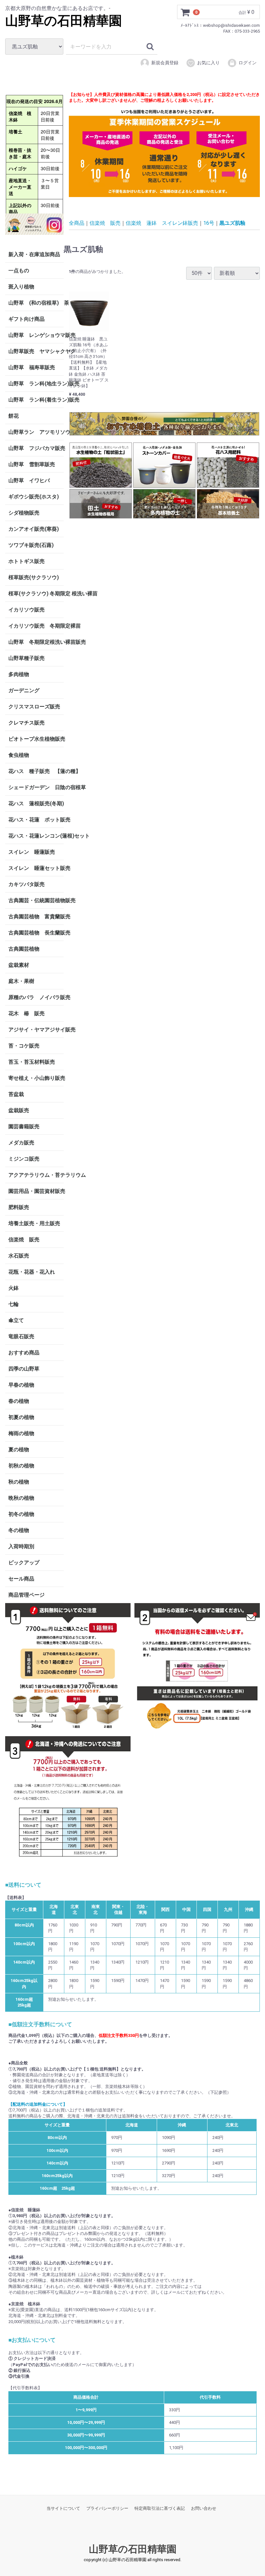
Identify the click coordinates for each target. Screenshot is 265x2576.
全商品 (77, 223)
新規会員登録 (165, 63)
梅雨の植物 (21, 1433)
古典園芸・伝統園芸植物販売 (36, 900)
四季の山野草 (24, 1369)
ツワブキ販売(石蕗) (31, 545)
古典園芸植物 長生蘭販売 (36, 933)
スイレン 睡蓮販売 (32, 852)
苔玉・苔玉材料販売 (32, 1062)
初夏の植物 (21, 1417)
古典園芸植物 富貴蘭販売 (36, 917)
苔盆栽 (16, 1094)
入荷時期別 (21, 1546)
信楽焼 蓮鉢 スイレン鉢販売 (162, 223)
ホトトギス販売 (26, 561)
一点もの (19, 271)
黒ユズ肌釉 (232, 223)
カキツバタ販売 (26, 884)
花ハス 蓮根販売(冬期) (36, 803)
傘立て (16, 1320)
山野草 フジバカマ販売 (36, 448)
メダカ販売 (21, 1143)
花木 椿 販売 (26, 1013)
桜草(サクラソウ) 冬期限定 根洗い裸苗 (36, 594)
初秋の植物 (21, 1466)
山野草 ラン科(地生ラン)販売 (36, 384)
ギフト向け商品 (26, 319)
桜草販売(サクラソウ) (34, 577)
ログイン (248, 63)
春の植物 (19, 1401)
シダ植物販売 (24, 513)
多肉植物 (19, 674)
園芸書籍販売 (24, 1126)
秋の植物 (19, 1482)
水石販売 (19, 1256)
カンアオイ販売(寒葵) (34, 529)
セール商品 (21, 1579)
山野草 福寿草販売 (32, 367)
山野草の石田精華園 (64, 21)
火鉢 (14, 1288)
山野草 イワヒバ (29, 480)
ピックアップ (24, 1563)
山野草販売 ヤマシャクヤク (36, 351)
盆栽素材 (19, 965)
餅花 (14, 416)
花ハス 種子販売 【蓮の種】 (36, 771)
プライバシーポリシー (107, 2508)
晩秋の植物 (21, 1498)
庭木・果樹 (21, 981)
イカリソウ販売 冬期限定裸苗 (36, 626)
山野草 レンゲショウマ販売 (36, 335)
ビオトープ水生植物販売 (36, 739)
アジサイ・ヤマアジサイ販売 (36, 1030)
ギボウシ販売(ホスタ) (34, 497)
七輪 (14, 1304)
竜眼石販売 (21, 1336)
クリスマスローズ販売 (34, 707)
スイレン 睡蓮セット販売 (36, 868)
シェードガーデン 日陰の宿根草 (36, 787)
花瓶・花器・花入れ (32, 1272)
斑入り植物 (21, 287)
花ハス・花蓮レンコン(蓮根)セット (36, 836)
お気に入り (208, 63)
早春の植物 (21, 1385)
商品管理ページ (26, 1595)
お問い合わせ (204, 2508)
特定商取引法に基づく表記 (160, 2508)
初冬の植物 (21, 1514)
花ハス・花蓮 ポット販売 (36, 820)
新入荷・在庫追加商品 (34, 254)
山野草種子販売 (26, 658)
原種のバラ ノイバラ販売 (36, 997)
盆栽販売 (19, 1110)
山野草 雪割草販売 (32, 464)
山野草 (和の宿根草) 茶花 (36, 303)
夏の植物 (19, 1450)
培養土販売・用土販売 (34, 1223)
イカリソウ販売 (26, 610)
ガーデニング (26, 690)
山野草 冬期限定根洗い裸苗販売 (36, 642)
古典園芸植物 (24, 949)
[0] (185, 12)
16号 (209, 223)
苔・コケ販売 (24, 1046)
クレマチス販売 (26, 723)
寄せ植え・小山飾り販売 (36, 1078)
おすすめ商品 (24, 1353)
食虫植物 (19, 755)
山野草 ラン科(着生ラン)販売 (36, 400)
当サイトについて (63, 2508)
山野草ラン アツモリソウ (36, 432)
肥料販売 (19, 1207)
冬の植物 (19, 1530)
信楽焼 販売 (24, 1240)
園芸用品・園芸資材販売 (36, 1191)
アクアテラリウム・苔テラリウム (36, 1175)
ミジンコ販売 (24, 1159)
